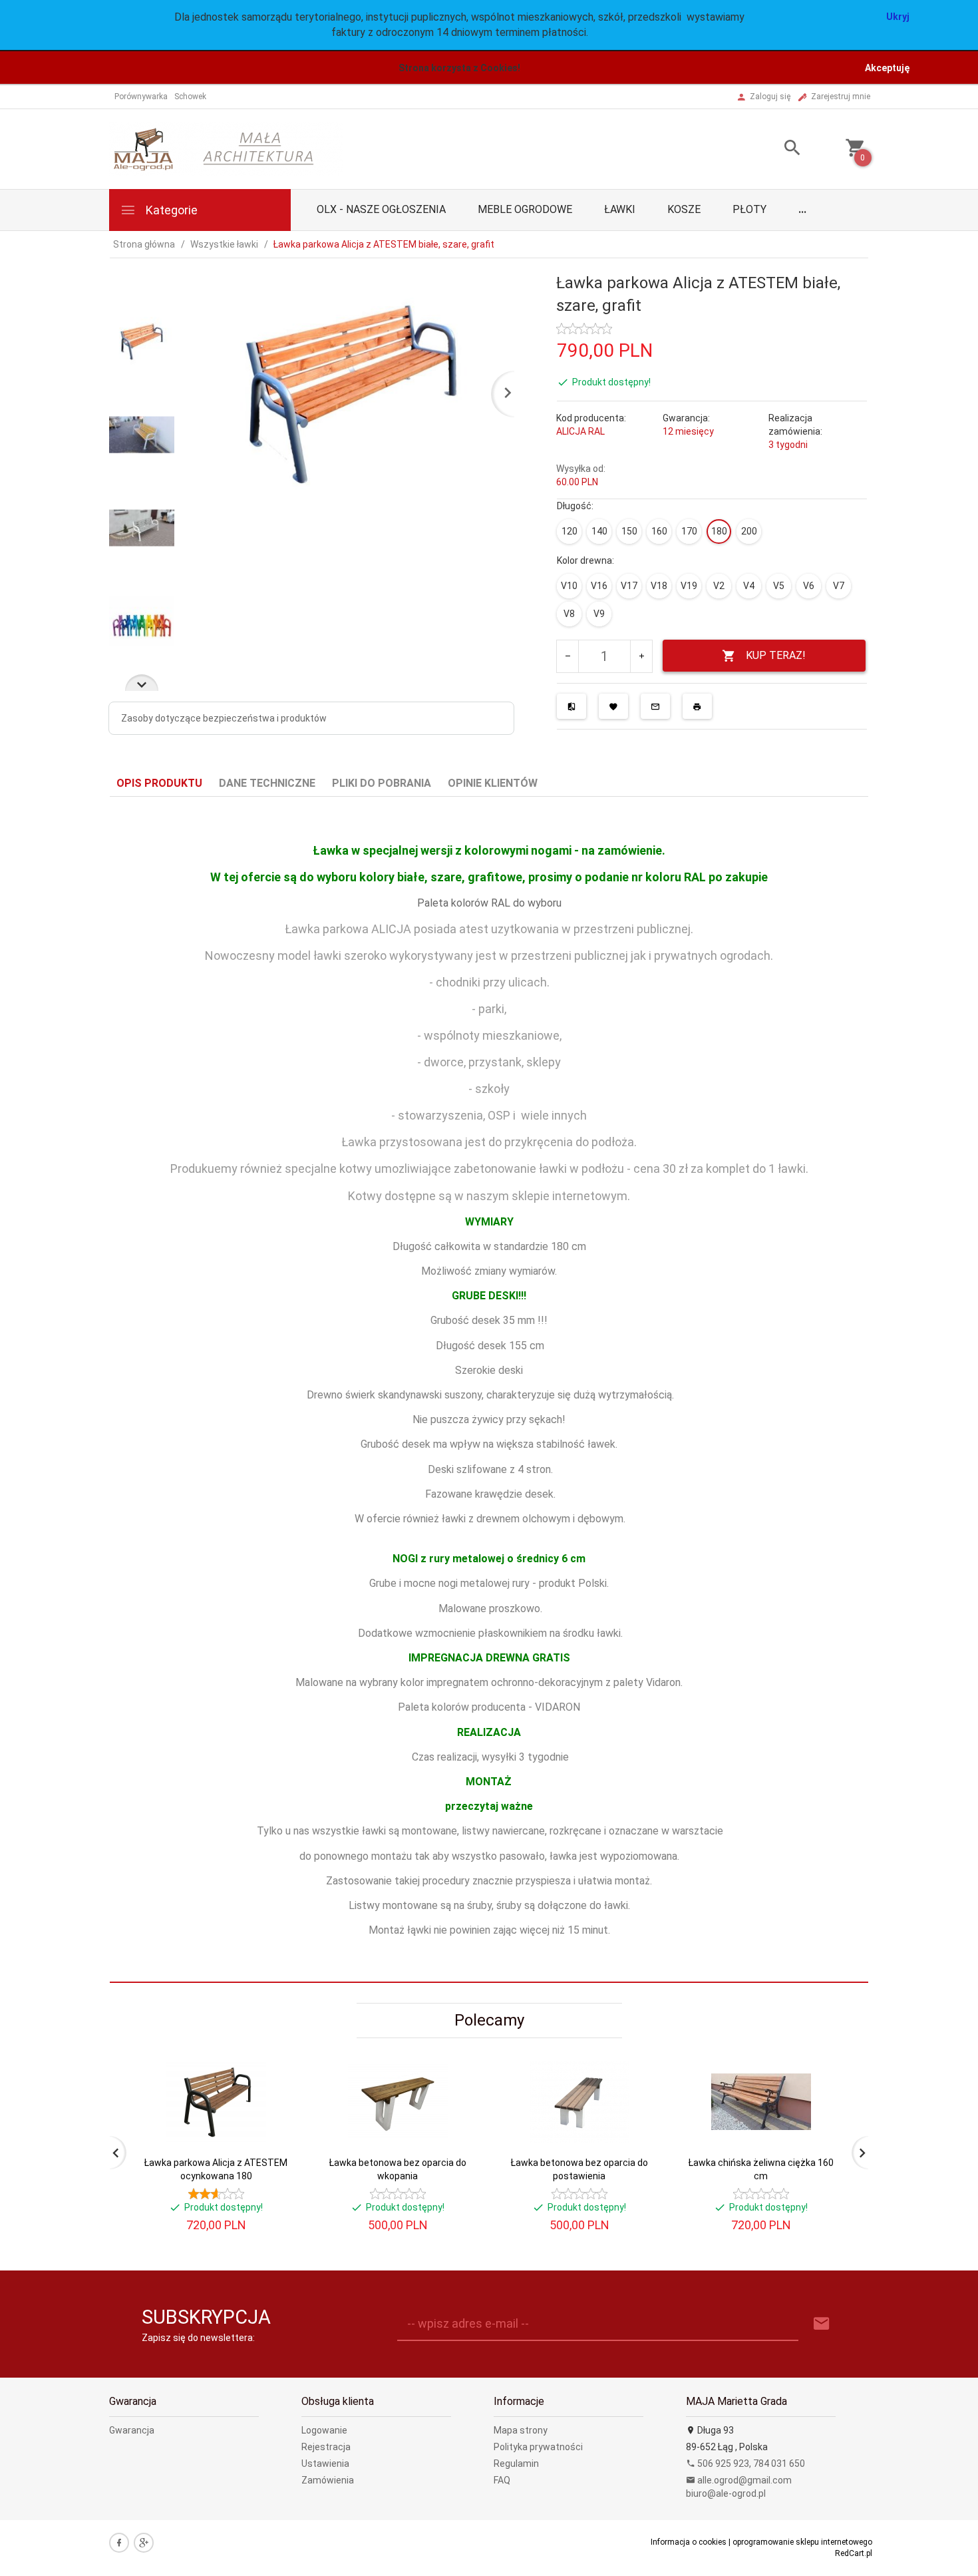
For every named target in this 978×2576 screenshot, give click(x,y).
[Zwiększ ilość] (641, 656)
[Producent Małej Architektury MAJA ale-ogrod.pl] (226, 148)
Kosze (684, 209)
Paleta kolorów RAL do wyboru (489, 903)
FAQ (502, 2480)
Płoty (749, 209)
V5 (779, 586)
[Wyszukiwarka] (776, 149)
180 (719, 531)
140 (599, 531)
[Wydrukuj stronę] (697, 706)
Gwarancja (132, 2430)
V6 (809, 586)
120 (570, 531)
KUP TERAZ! (776, 655)
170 (689, 531)
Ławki (620, 209)
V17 (629, 586)
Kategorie (170, 210)
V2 (719, 586)
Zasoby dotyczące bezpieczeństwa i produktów (224, 718)
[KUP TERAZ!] (275, 2136)
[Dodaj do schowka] (613, 706)
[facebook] (119, 2543)
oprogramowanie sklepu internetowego (802, 2542)
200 (749, 531)
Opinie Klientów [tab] (493, 783)
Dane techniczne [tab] (267, 783)
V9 (599, 614)
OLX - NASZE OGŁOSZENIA (381, 209)
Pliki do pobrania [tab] (382, 783)
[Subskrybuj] (822, 2324)
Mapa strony (521, 2430)
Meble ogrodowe (525, 209)
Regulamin (516, 2464)
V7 (839, 586)
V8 (569, 614)
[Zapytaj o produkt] (655, 706)
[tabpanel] (489, 1390)
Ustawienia (325, 2464)
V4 (749, 586)
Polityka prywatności (538, 2447)
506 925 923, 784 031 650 (750, 2464)
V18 (659, 586)
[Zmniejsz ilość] (568, 656)
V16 (599, 586)
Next (142, 683)
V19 (689, 586)
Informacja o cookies (689, 2542)
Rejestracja (326, 2447)
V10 (569, 586)
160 (659, 531)
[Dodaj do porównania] (571, 706)
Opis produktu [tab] (159, 783)
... (802, 209)
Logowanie (324, 2430)
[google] (144, 2543)
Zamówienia (328, 2480)
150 (629, 531)
